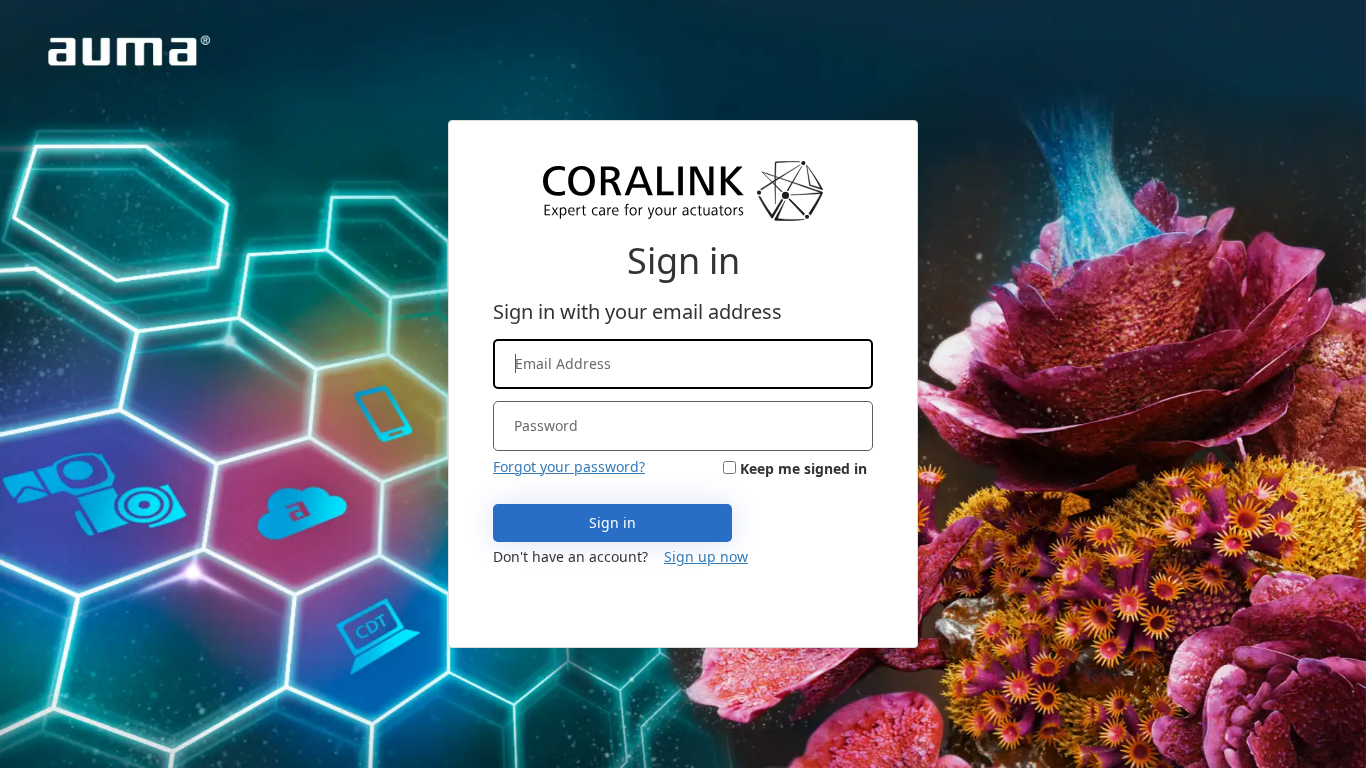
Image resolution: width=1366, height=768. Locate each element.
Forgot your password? (569, 466)
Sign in (612, 522)
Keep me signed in (803, 468)
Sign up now (706, 556)
